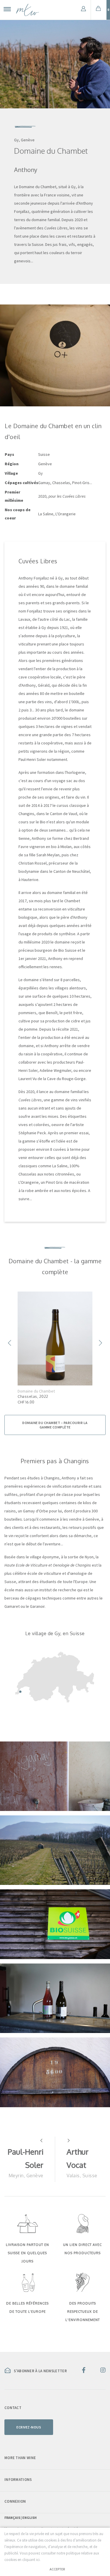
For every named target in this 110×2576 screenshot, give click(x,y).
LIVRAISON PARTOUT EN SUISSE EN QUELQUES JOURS (27, 2253)
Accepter (57, 2569)
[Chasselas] (55, 1339)
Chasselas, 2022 (33, 1396)
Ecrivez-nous (29, 2427)
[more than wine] (28, 10)
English (29, 2518)
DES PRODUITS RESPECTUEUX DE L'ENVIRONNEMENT (83, 2312)
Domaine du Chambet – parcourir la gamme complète (55, 1425)
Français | (13, 2518)
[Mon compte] (83, 10)
